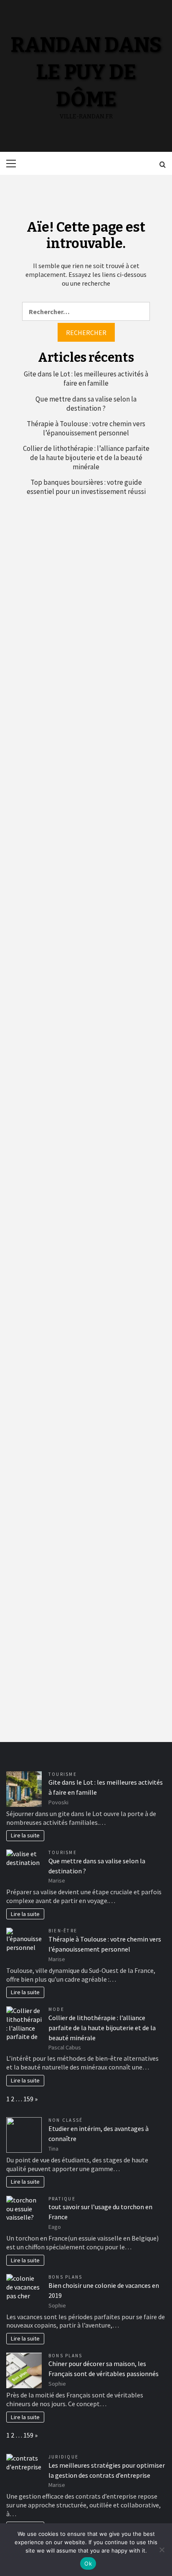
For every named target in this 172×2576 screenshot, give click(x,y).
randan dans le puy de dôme (86, 72)
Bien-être (63, 1931)
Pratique (62, 2199)
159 (28, 2099)
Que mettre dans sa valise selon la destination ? (86, 404)
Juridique (63, 2457)
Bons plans (65, 2277)
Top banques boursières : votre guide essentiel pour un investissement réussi (86, 487)
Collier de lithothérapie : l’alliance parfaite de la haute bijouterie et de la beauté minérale (86, 458)
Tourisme (63, 1774)
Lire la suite (25, 1835)
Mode (56, 2009)
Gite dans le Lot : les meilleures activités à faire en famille (86, 379)
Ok (88, 2563)
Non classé (66, 2120)
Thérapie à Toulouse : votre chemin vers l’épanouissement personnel (86, 428)
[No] (162, 2550)
